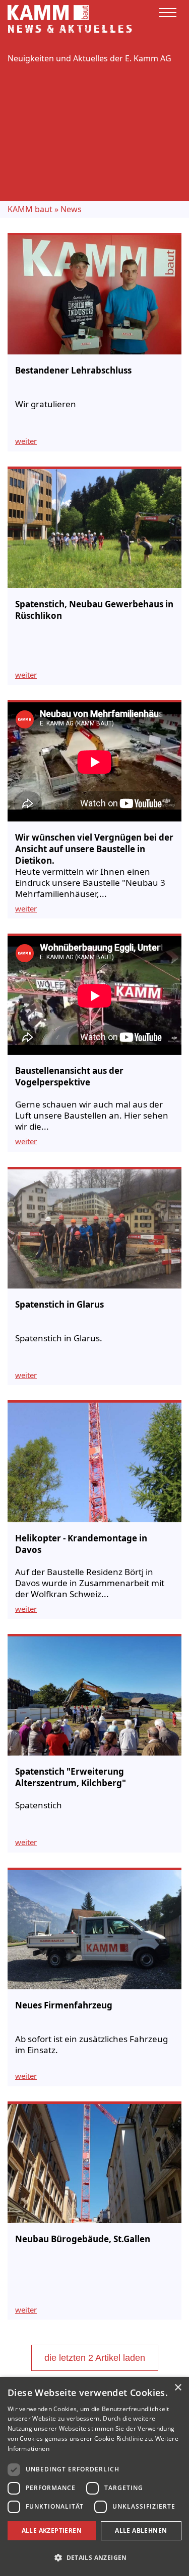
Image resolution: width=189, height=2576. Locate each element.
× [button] (178, 2388)
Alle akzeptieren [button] (52, 2531)
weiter (26, 441)
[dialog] (94, 2476)
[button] (94, 2558)
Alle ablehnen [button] (141, 2531)
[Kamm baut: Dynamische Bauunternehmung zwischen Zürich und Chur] (48, 12)
